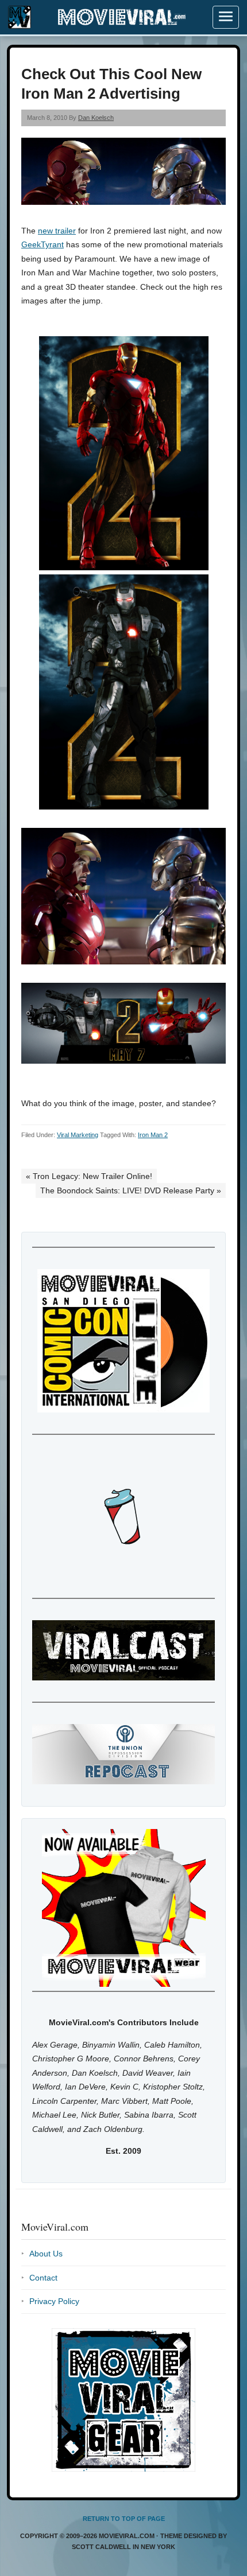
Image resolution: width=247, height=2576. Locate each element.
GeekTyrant (43, 244)
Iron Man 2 (153, 1135)
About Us (46, 2254)
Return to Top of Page (124, 2519)
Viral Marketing (78, 1135)
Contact (43, 2278)
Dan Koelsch (96, 118)
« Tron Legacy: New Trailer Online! (89, 1176)
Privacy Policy (54, 2301)
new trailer (57, 231)
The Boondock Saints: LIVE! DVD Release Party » (131, 1190)
